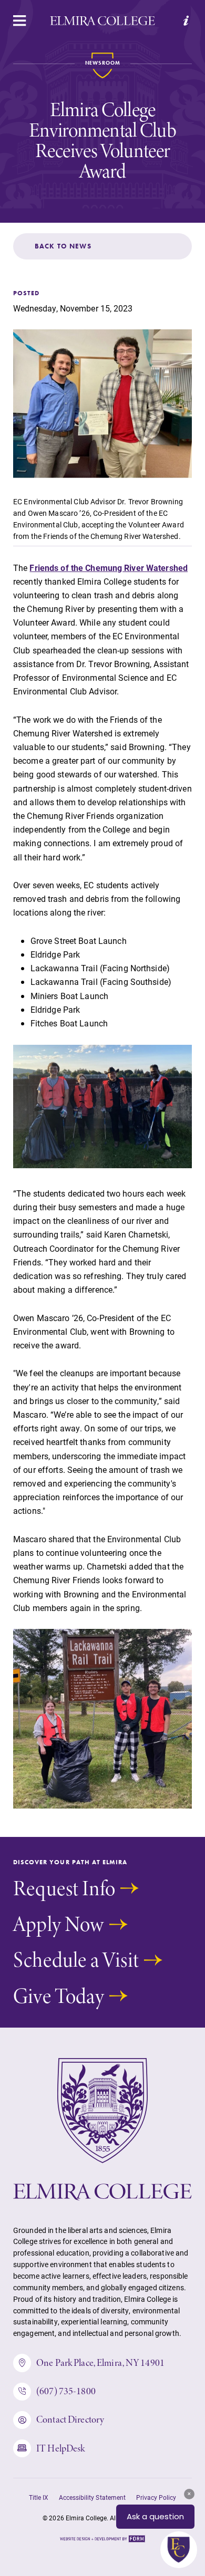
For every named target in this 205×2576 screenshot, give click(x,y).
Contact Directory (70, 2419)
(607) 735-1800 (66, 2391)
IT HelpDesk (60, 2448)
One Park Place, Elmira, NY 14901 (100, 2362)
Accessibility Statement (92, 2497)
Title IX (39, 2497)
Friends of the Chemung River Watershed (109, 568)
